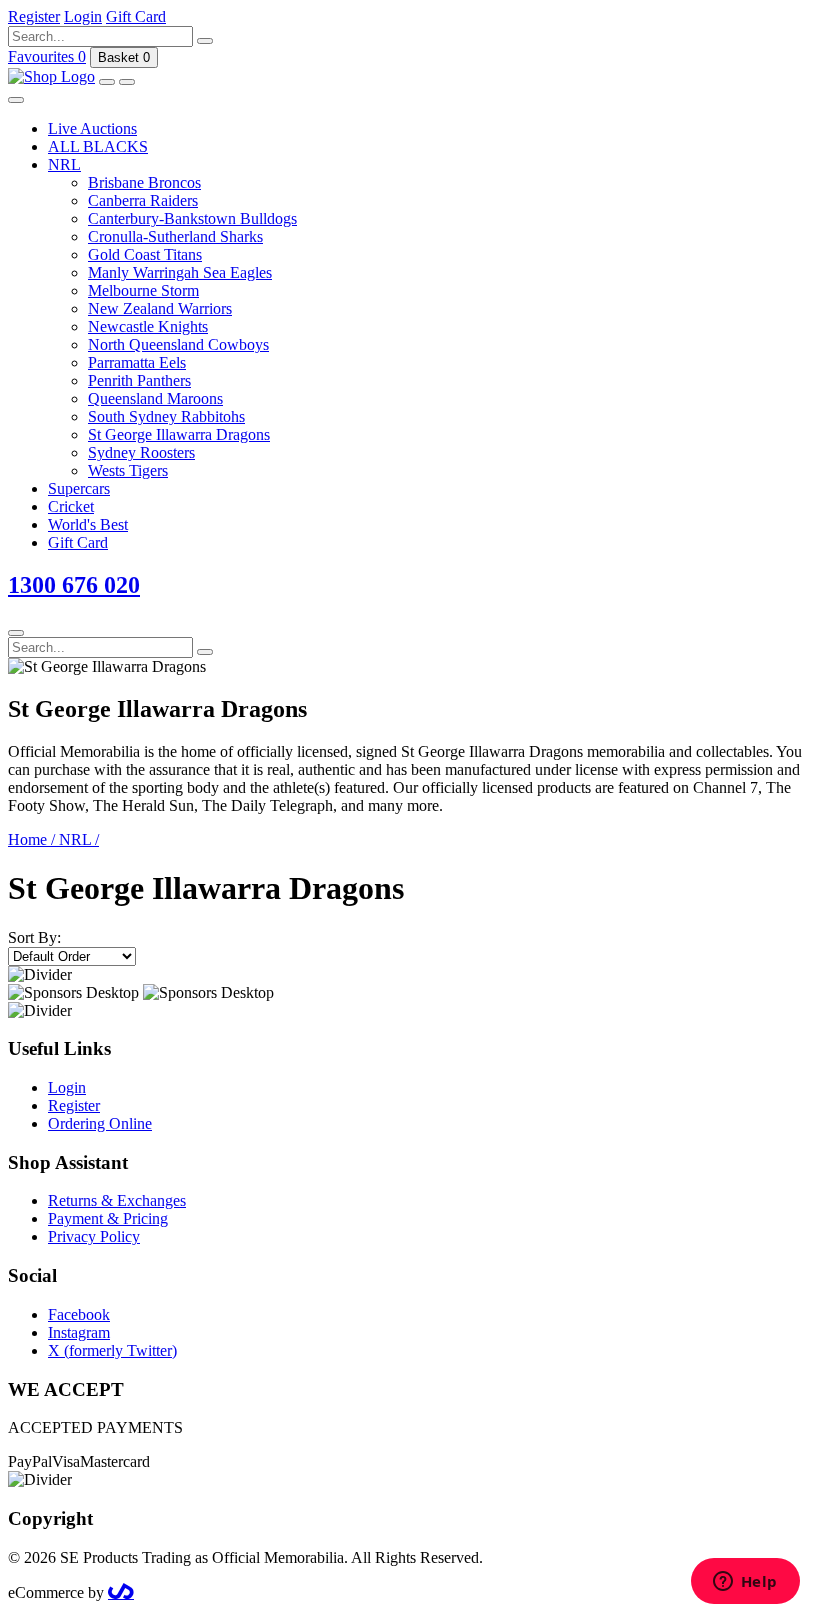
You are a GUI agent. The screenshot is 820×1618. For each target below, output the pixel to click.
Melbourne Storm (143, 290)
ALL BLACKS (98, 146)
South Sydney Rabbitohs (166, 416)
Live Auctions (92, 128)
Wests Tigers (128, 470)
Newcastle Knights (148, 326)
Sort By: (34, 937)
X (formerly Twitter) (112, 1350)
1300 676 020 (74, 585)
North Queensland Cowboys (178, 344)
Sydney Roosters (141, 452)
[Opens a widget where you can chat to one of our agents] (745, 1583)
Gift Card (78, 542)
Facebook (79, 1314)
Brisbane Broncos (144, 182)
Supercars (79, 488)
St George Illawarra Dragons (179, 434)
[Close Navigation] (16, 100)
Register (74, 1105)
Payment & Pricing (108, 1218)
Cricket (71, 506)
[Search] (205, 41)
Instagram (79, 1332)
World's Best (88, 524)
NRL (64, 164)
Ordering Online (100, 1123)
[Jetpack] (121, 1592)
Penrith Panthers (139, 380)
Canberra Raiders (143, 200)
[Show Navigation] (127, 82)
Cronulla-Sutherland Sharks (175, 236)
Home (31, 839)
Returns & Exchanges (117, 1200)
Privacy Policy (94, 1236)
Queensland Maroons (155, 398)
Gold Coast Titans (145, 254)
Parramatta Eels (137, 362)
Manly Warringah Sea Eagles (180, 272)
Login (67, 1087)
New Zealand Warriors (160, 308)
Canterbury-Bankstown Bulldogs (192, 218)
